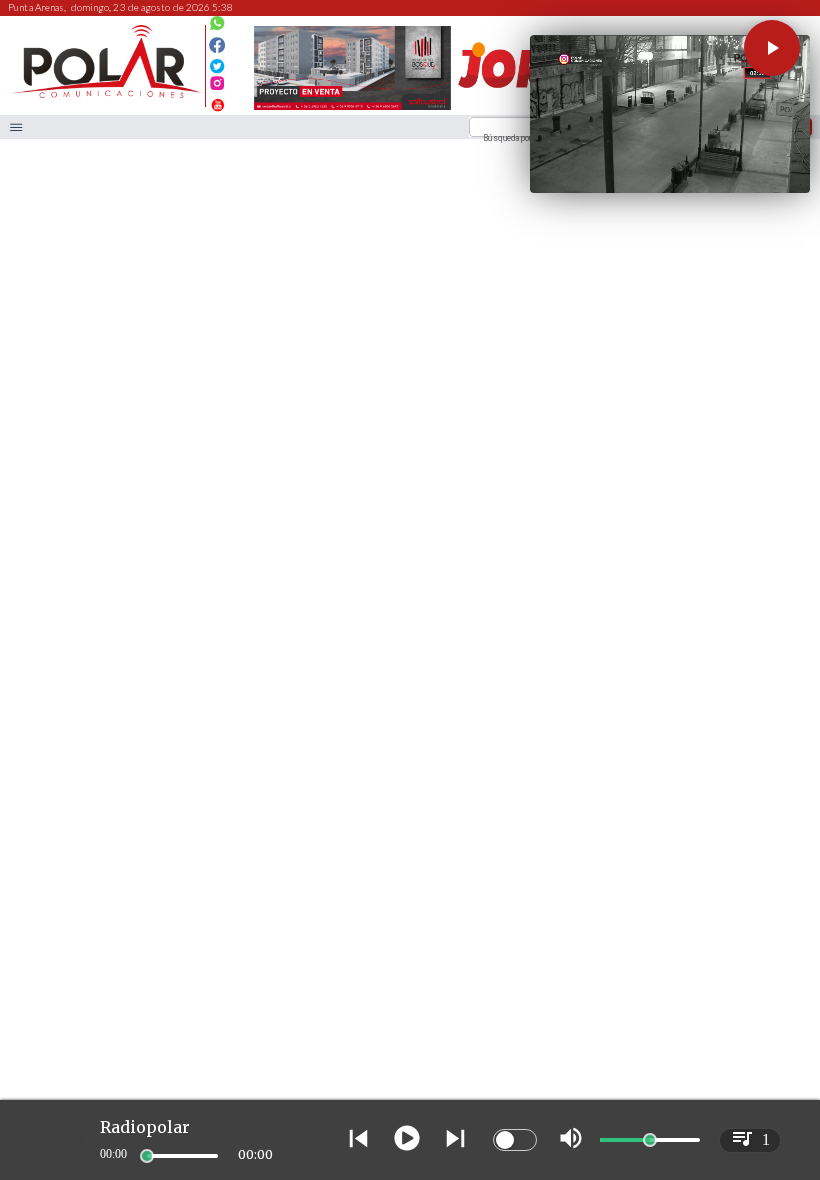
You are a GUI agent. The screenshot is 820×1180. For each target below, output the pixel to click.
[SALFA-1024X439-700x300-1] (352, 109)
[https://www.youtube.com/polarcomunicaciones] (217, 102)
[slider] (147, 1156)
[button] (772, 48)
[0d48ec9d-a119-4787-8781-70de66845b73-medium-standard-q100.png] (106, 95)
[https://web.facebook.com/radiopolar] (217, 45)
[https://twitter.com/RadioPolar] (217, 61)
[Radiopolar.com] (16, 127)
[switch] (515, 1140)
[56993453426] (217, 28)
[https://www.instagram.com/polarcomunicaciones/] (217, 86)
